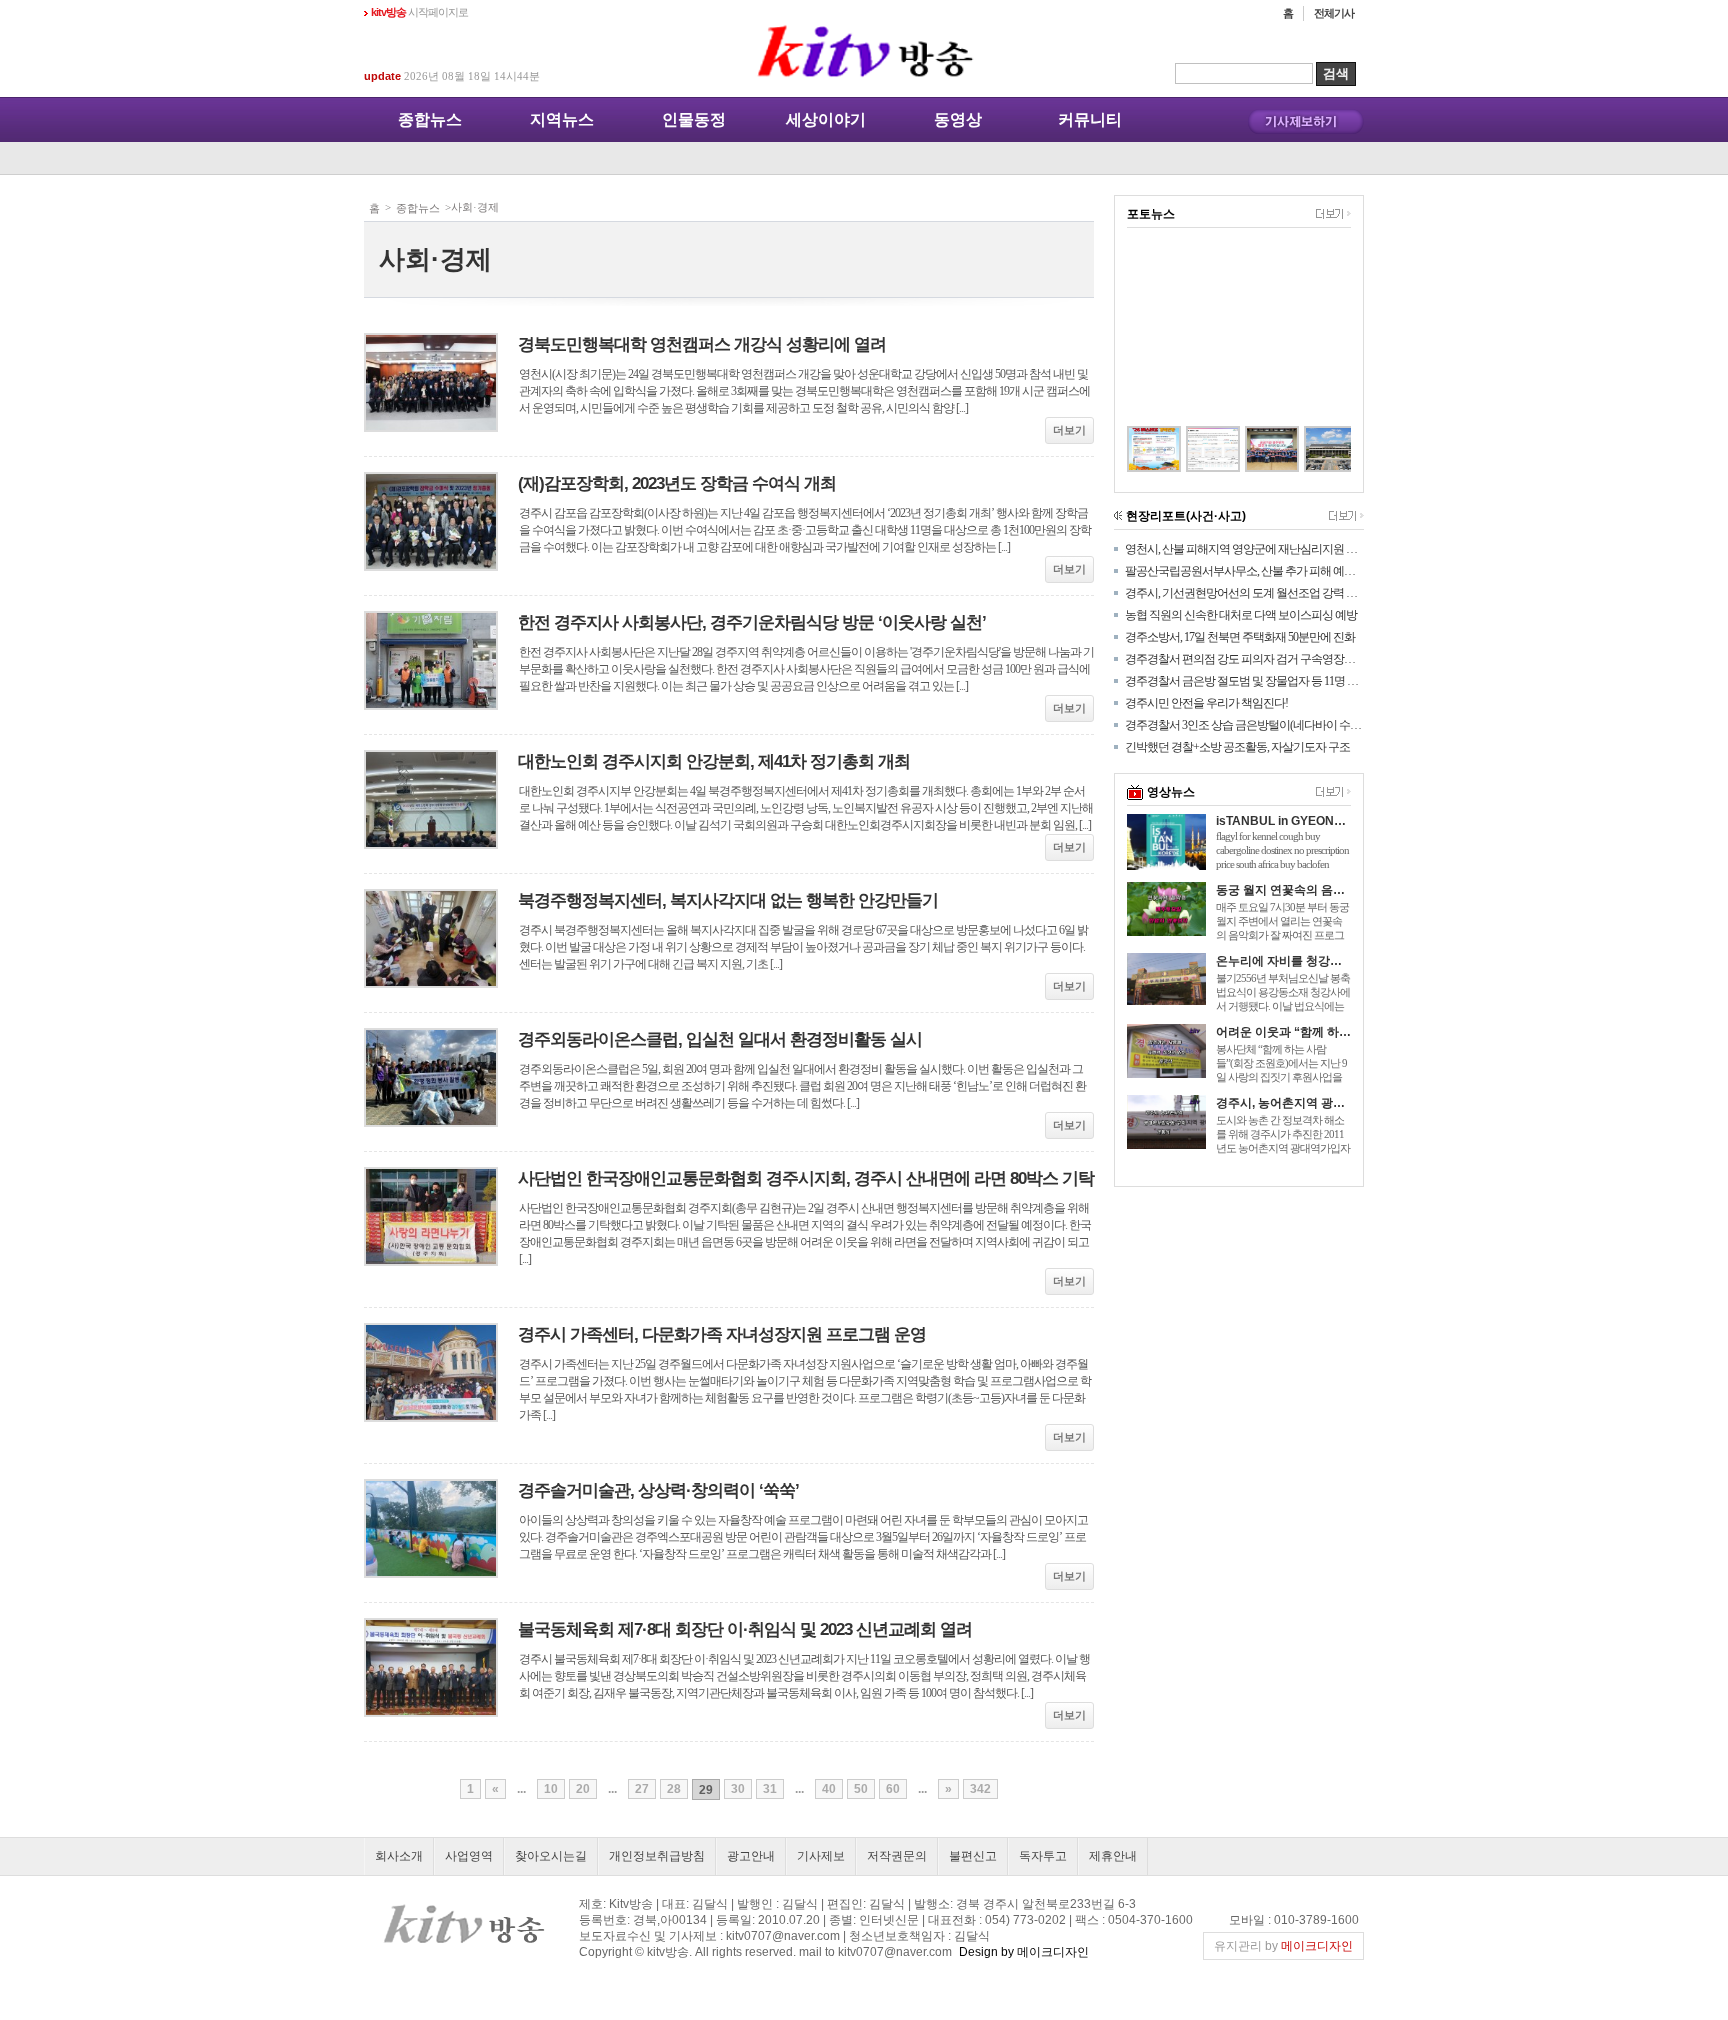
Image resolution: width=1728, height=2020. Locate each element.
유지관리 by (1283, 1946)
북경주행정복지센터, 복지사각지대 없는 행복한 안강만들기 (728, 900)
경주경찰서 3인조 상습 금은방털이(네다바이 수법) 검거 (1244, 725)
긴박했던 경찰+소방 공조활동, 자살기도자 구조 (1237, 747)
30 (738, 1789)
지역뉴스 (562, 119)
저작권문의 (897, 1856)
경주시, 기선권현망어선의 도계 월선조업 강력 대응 (1244, 593)
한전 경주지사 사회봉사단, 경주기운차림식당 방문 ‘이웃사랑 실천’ (752, 622)
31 (770, 1789)
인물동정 (694, 119)
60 (893, 1789)
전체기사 (1334, 13)
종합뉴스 (430, 119)
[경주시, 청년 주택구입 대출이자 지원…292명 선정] (1309, 449)
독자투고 (1043, 1856)
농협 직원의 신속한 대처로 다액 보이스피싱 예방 (1241, 615)
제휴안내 (1113, 1856)
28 (674, 1789)
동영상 (958, 119)
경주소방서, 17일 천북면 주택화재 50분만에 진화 (1240, 637)
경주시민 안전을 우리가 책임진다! (1206, 703)
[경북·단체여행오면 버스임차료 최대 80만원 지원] (1132, 449)
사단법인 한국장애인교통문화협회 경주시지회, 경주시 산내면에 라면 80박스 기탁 (806, 1178)
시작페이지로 (419, 12)
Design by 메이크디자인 (1024, 1952)
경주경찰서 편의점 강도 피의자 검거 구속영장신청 (1244, 659)
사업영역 (469, 1856)
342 (980, 1789)
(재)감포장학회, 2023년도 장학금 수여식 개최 (677, 483)
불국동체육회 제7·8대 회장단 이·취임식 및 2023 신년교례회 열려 (745, 1629)
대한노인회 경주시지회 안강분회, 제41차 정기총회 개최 (714, 761)
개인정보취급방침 (657, 1856)
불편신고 (973, 1856)
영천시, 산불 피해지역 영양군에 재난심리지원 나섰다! (1244, 549)
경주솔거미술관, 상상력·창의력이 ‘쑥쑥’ (658, 1490)
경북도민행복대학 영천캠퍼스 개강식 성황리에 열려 (702, 344)
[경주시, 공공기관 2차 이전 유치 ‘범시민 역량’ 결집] (1250, 449)
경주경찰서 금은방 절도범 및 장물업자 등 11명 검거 (1244, 681)
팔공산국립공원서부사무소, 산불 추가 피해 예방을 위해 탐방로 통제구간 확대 (1244, 571)
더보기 (1069, 430)
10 (551, 1789)
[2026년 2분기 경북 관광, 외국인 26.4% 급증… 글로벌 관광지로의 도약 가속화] (1191, 449)
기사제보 (821, 1856)
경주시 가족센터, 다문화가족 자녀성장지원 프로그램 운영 (722, 1334)
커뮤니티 (1090, 119)
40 (829, 1789)
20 (583, 1789)
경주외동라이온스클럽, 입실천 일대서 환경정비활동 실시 (720, 1039)
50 (861, 1789)
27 (642, 1789)
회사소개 (399, 1856)
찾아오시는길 (551, 1856)
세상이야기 (826, 119)
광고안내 (751, 1856)
